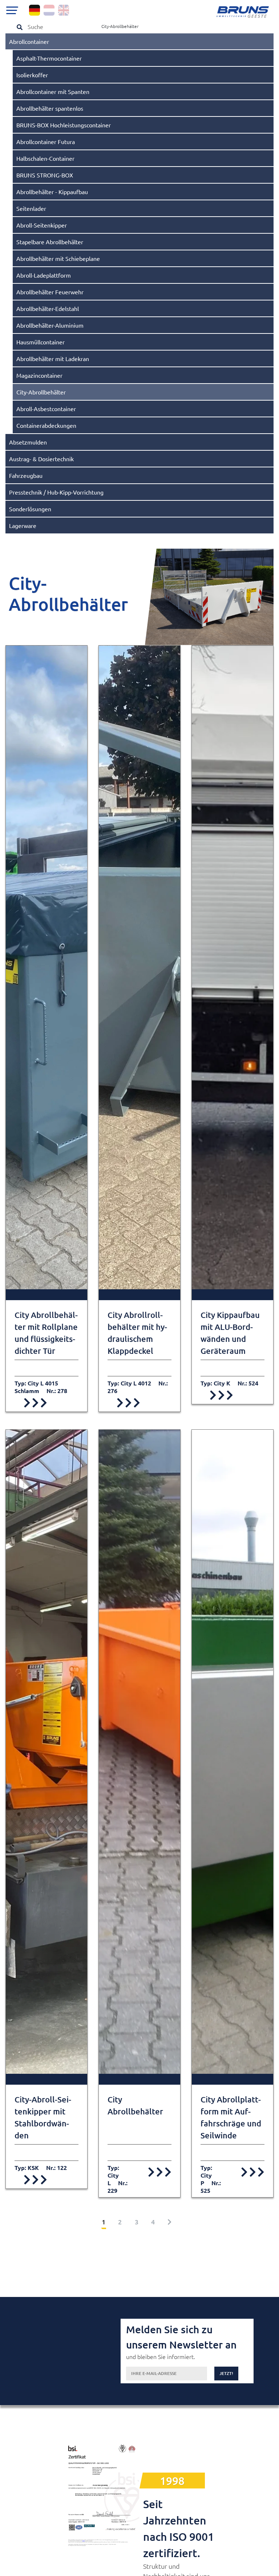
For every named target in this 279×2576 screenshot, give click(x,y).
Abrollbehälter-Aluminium (50, 325)
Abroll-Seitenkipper (42, 225)
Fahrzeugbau (26, 475)
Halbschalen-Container (45, 158)
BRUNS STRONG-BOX (45, 175)
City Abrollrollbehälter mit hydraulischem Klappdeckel (137, 1333)
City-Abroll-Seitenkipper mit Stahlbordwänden (43, 2117)
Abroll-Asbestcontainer (46, 409)
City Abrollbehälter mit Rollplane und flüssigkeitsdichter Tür (46, 1333)
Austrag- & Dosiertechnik (41, 459)
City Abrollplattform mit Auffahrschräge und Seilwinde (231, 2117)
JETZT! (226, 2373)
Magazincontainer (39, 375)
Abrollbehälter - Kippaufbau (52, 192)
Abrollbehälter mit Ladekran (53, 359)
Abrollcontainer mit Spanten (53, 91)
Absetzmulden (28, 442)
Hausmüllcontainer (41, 342)
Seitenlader (31, 208)
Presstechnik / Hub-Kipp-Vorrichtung (56, 492)
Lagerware (23, 525)
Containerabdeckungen (46, 425)
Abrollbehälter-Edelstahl (48, 308)
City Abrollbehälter (135, 2105)
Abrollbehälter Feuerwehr (50, 292)
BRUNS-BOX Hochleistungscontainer (64, 125)
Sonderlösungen (30, 509)
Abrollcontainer (29, 41)
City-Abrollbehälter (41, 392)
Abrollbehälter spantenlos (50, 108)
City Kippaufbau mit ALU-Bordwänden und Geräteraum (230, 1333)
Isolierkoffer (32, 75)
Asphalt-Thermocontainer (49, 58)
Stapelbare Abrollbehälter (50, 242)
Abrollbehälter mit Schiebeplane (58, 258)
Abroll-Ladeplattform (44, 275)
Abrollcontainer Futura (46, 142)
